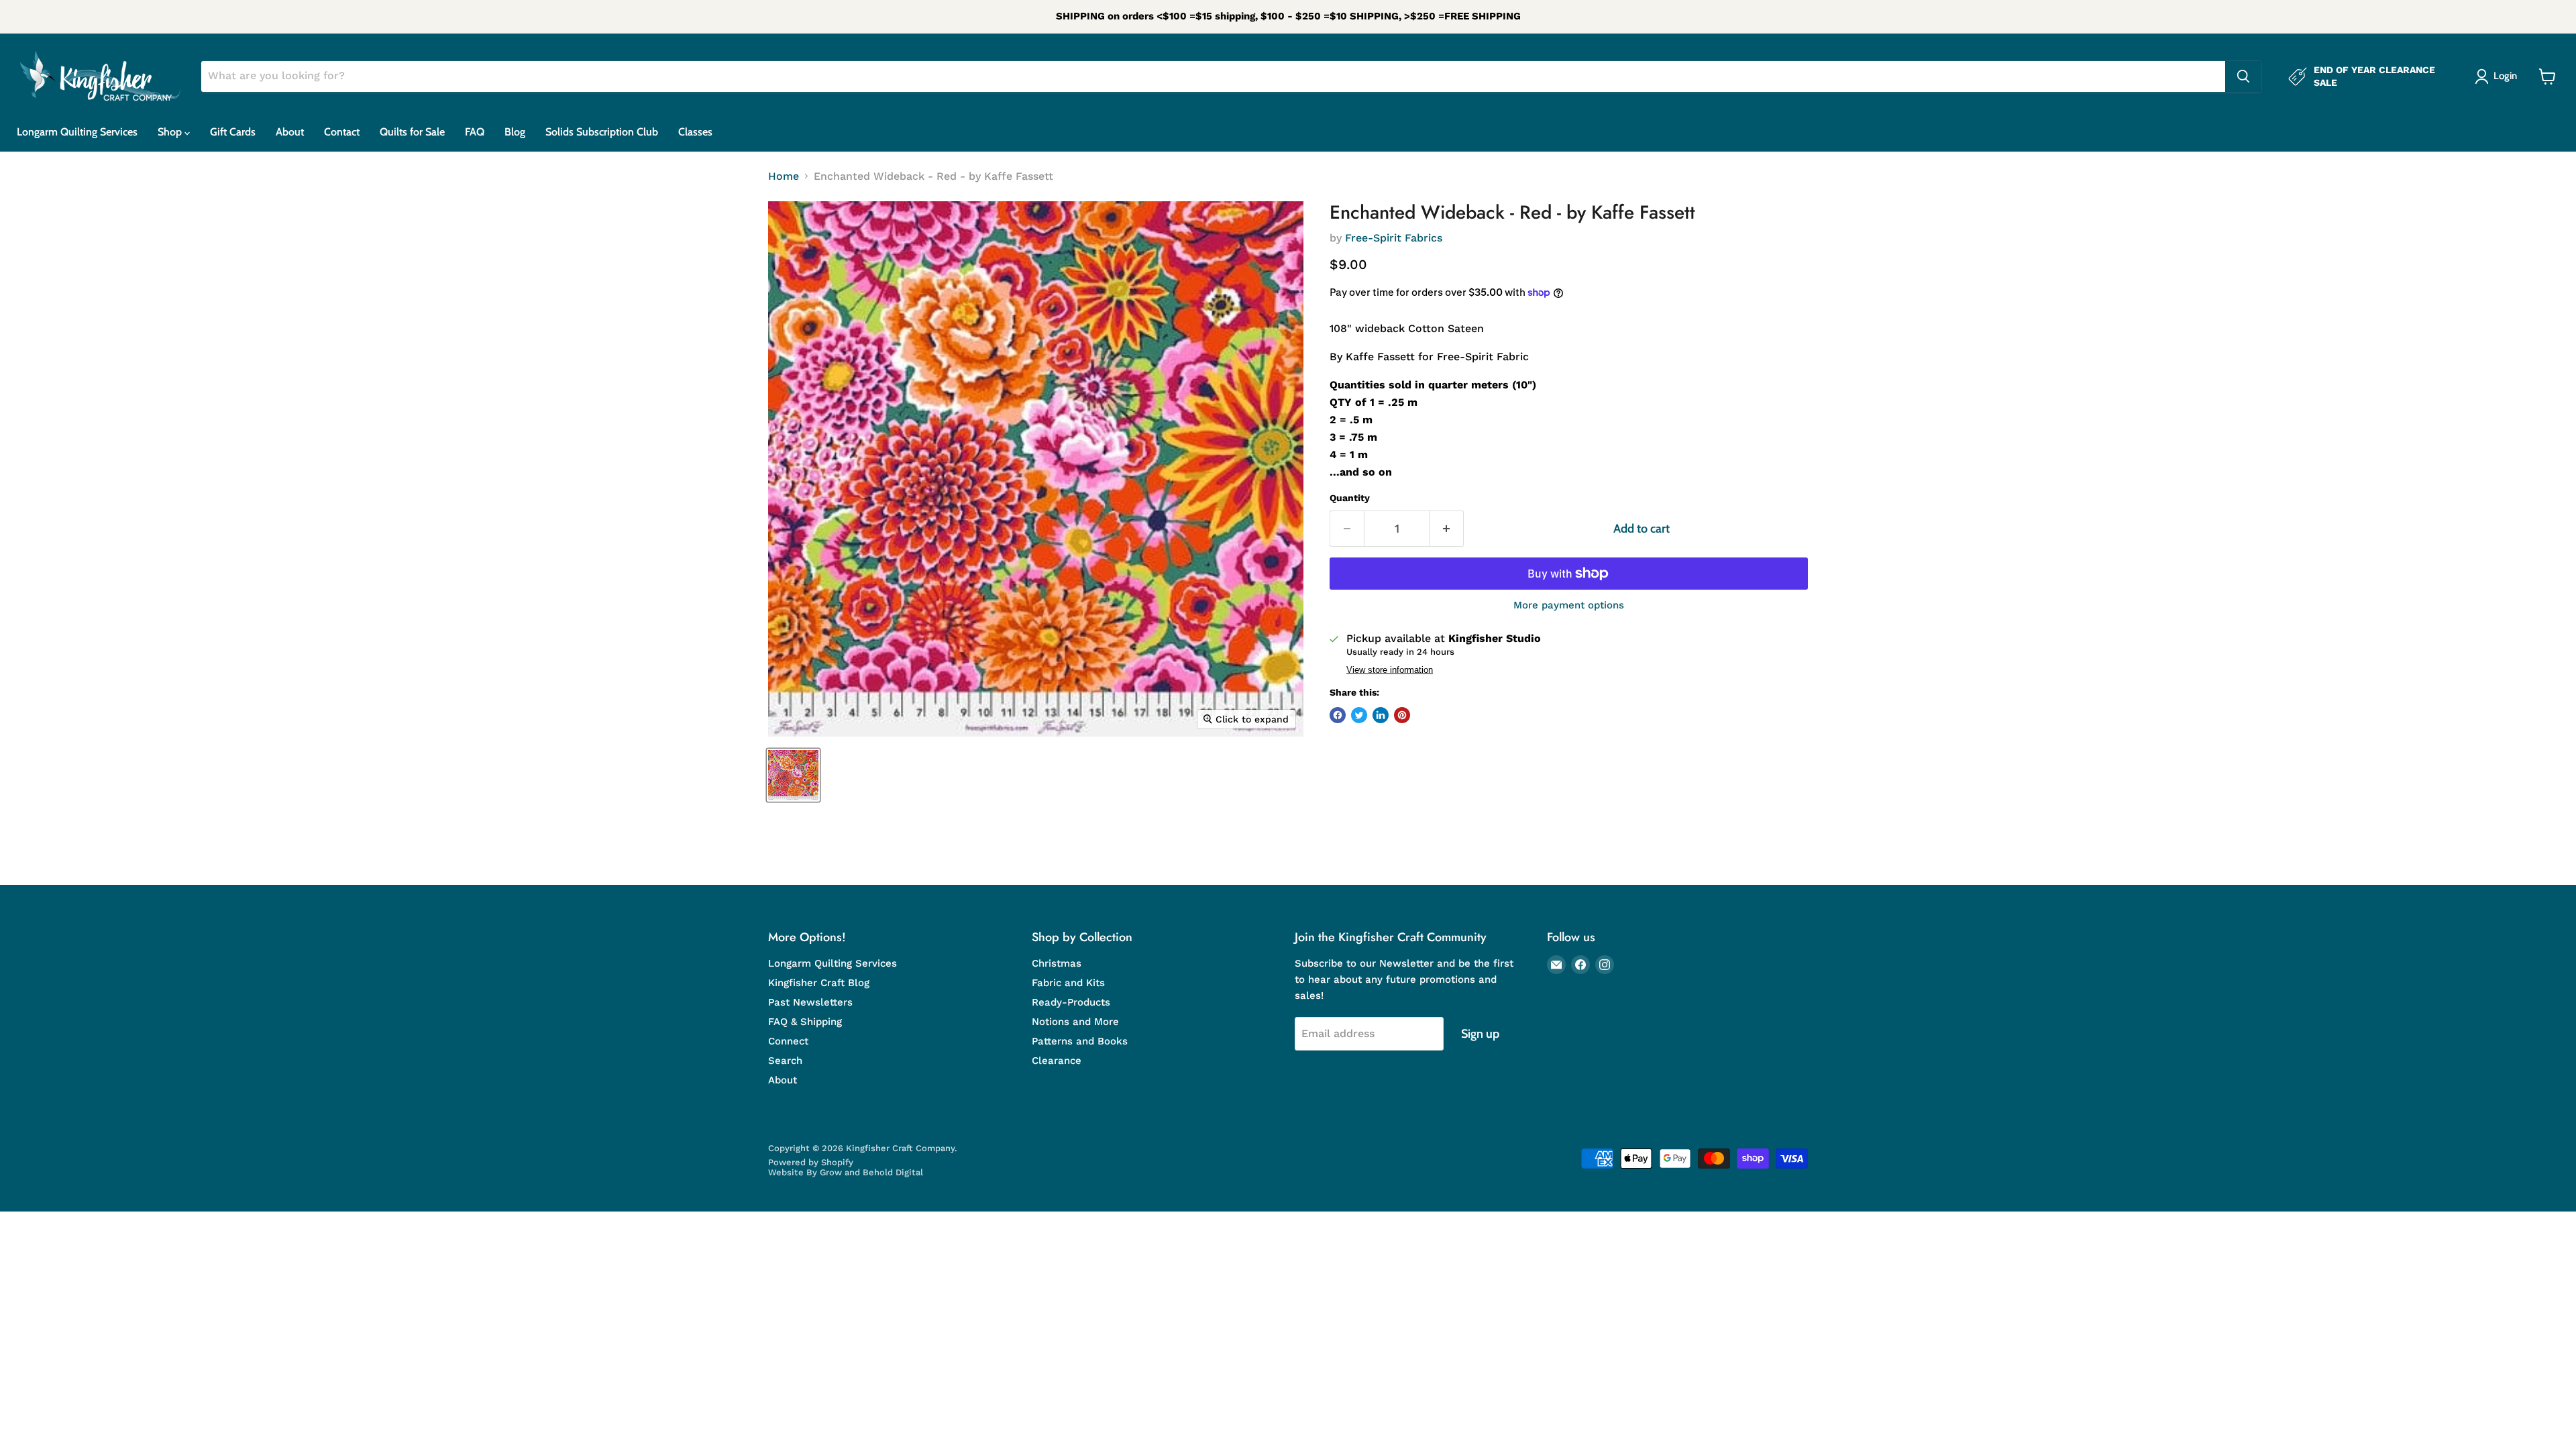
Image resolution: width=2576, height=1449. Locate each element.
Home (784, 176)
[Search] (2243, 76)
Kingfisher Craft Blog (819, 983)
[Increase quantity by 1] (1447, 529)
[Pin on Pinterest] (1402, 715)
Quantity (1350, 498)
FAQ (475, 132)
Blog (515, 132)
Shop (171, 132)
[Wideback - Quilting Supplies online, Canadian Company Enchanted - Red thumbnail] (793, 775)
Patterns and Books (1080, 1041)
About (290, 132)
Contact (342, 132)
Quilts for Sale (412, 132)
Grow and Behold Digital (871, 1172)
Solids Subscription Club (602, 132)
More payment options (1569, 605)
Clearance (1057, 1061)
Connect (788, 1041)
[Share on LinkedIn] (1381, 715)
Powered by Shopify (811, 1162)
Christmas (1057, 963)
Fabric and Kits (1068, 983)
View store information (1390, 670)
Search (785, 1061)
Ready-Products (1071, 1002)
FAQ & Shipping (805, 1022)
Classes (695, 132)
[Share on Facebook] (1338, 715)
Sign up (1480, 1034)
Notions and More (1075, 1022)
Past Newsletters (810, 1002)
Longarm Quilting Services (77, 132)
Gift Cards (233, 132)
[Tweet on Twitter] (1359, 715)
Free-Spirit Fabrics (1394, 238)
